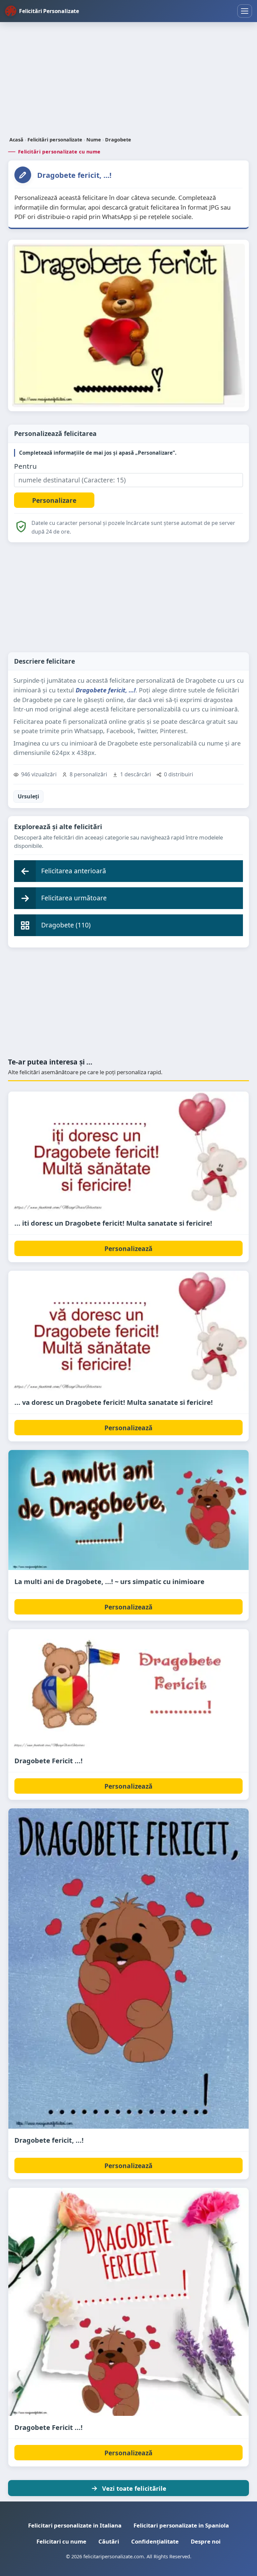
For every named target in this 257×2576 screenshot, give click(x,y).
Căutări (109, 2541)
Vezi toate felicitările (134, 2488)
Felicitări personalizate (55, 140)
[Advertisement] (128, 80)
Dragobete (118, 140)
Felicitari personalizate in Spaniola (181, 2525)
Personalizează (128, 1249)
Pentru (25, 466)
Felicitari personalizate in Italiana (75, 2525)
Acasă (16, 140)
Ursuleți (28, 796)
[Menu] (245, 11)
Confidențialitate (155, 2541)
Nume (94, 140)
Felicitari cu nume (61, 2541)
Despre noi (206, 2541)
